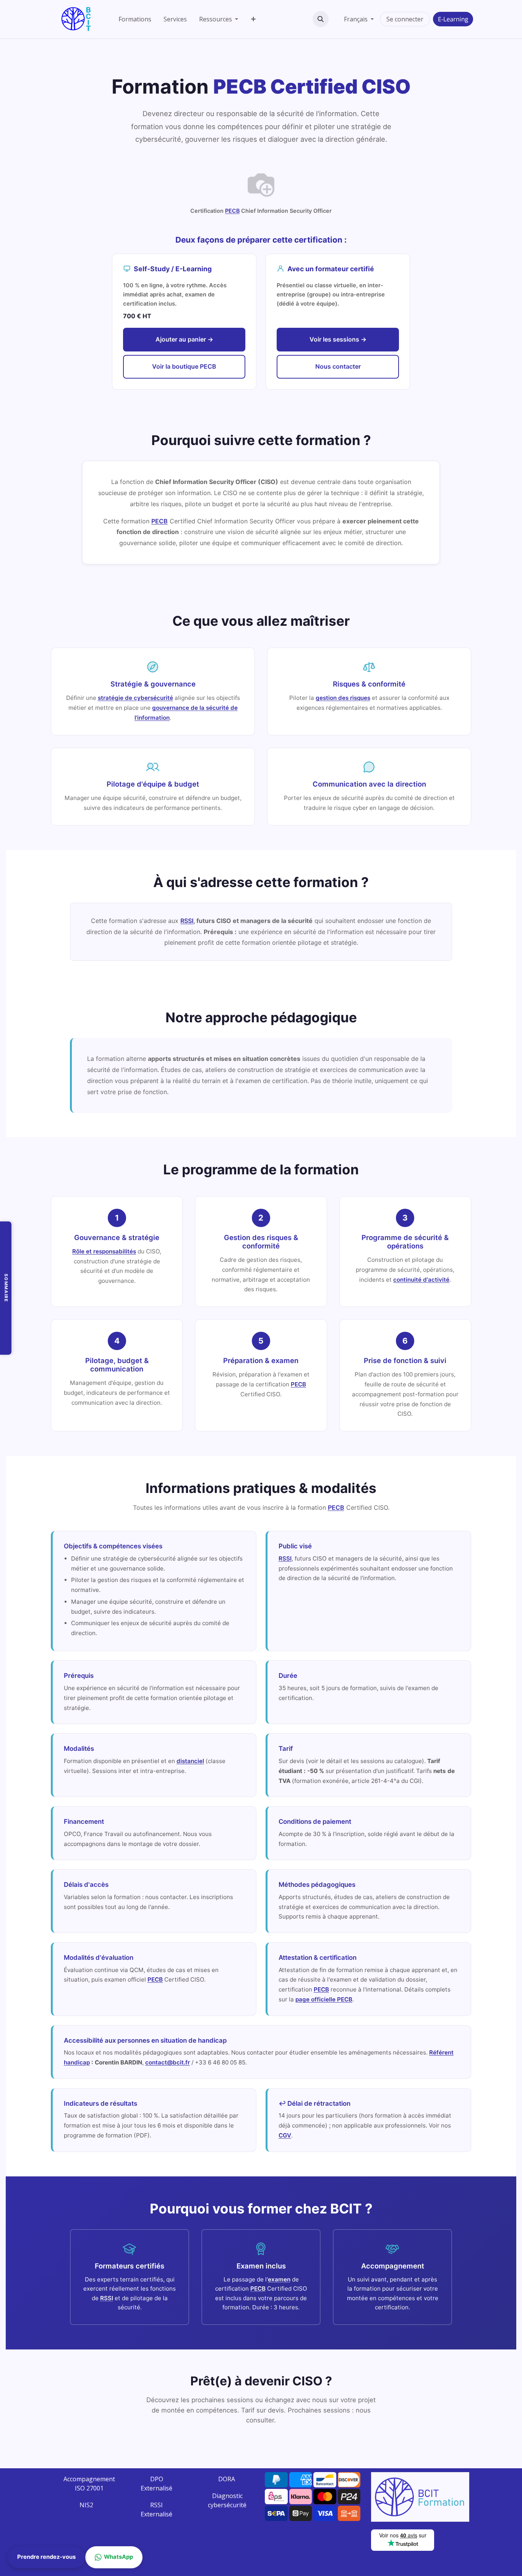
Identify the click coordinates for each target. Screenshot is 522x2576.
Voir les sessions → (338, 339)
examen (279, 2279)
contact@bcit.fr (168, 2062)
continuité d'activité (421, 1280)
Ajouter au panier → (184, 339)
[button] (321, 19)
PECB (232, 211)
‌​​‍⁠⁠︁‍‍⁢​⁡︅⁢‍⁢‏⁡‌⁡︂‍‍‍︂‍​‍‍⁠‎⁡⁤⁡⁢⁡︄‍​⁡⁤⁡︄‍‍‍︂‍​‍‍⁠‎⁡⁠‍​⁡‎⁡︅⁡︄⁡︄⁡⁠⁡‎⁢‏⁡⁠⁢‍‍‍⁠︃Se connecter (405, 19)
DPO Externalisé (156, 2484)
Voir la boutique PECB (184, 366)
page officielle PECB (324, 1999)
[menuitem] (135, 19)
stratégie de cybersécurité (135, 698)
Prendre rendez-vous (46, 2557)
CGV (285, 2135)
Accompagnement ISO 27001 (89, 2484)
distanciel (190, 1761)
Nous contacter (338, 366)
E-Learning (453, 19)
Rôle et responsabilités (104, 1251)
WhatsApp (118, 2557)
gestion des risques (343, 698)
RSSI (187, 921)
